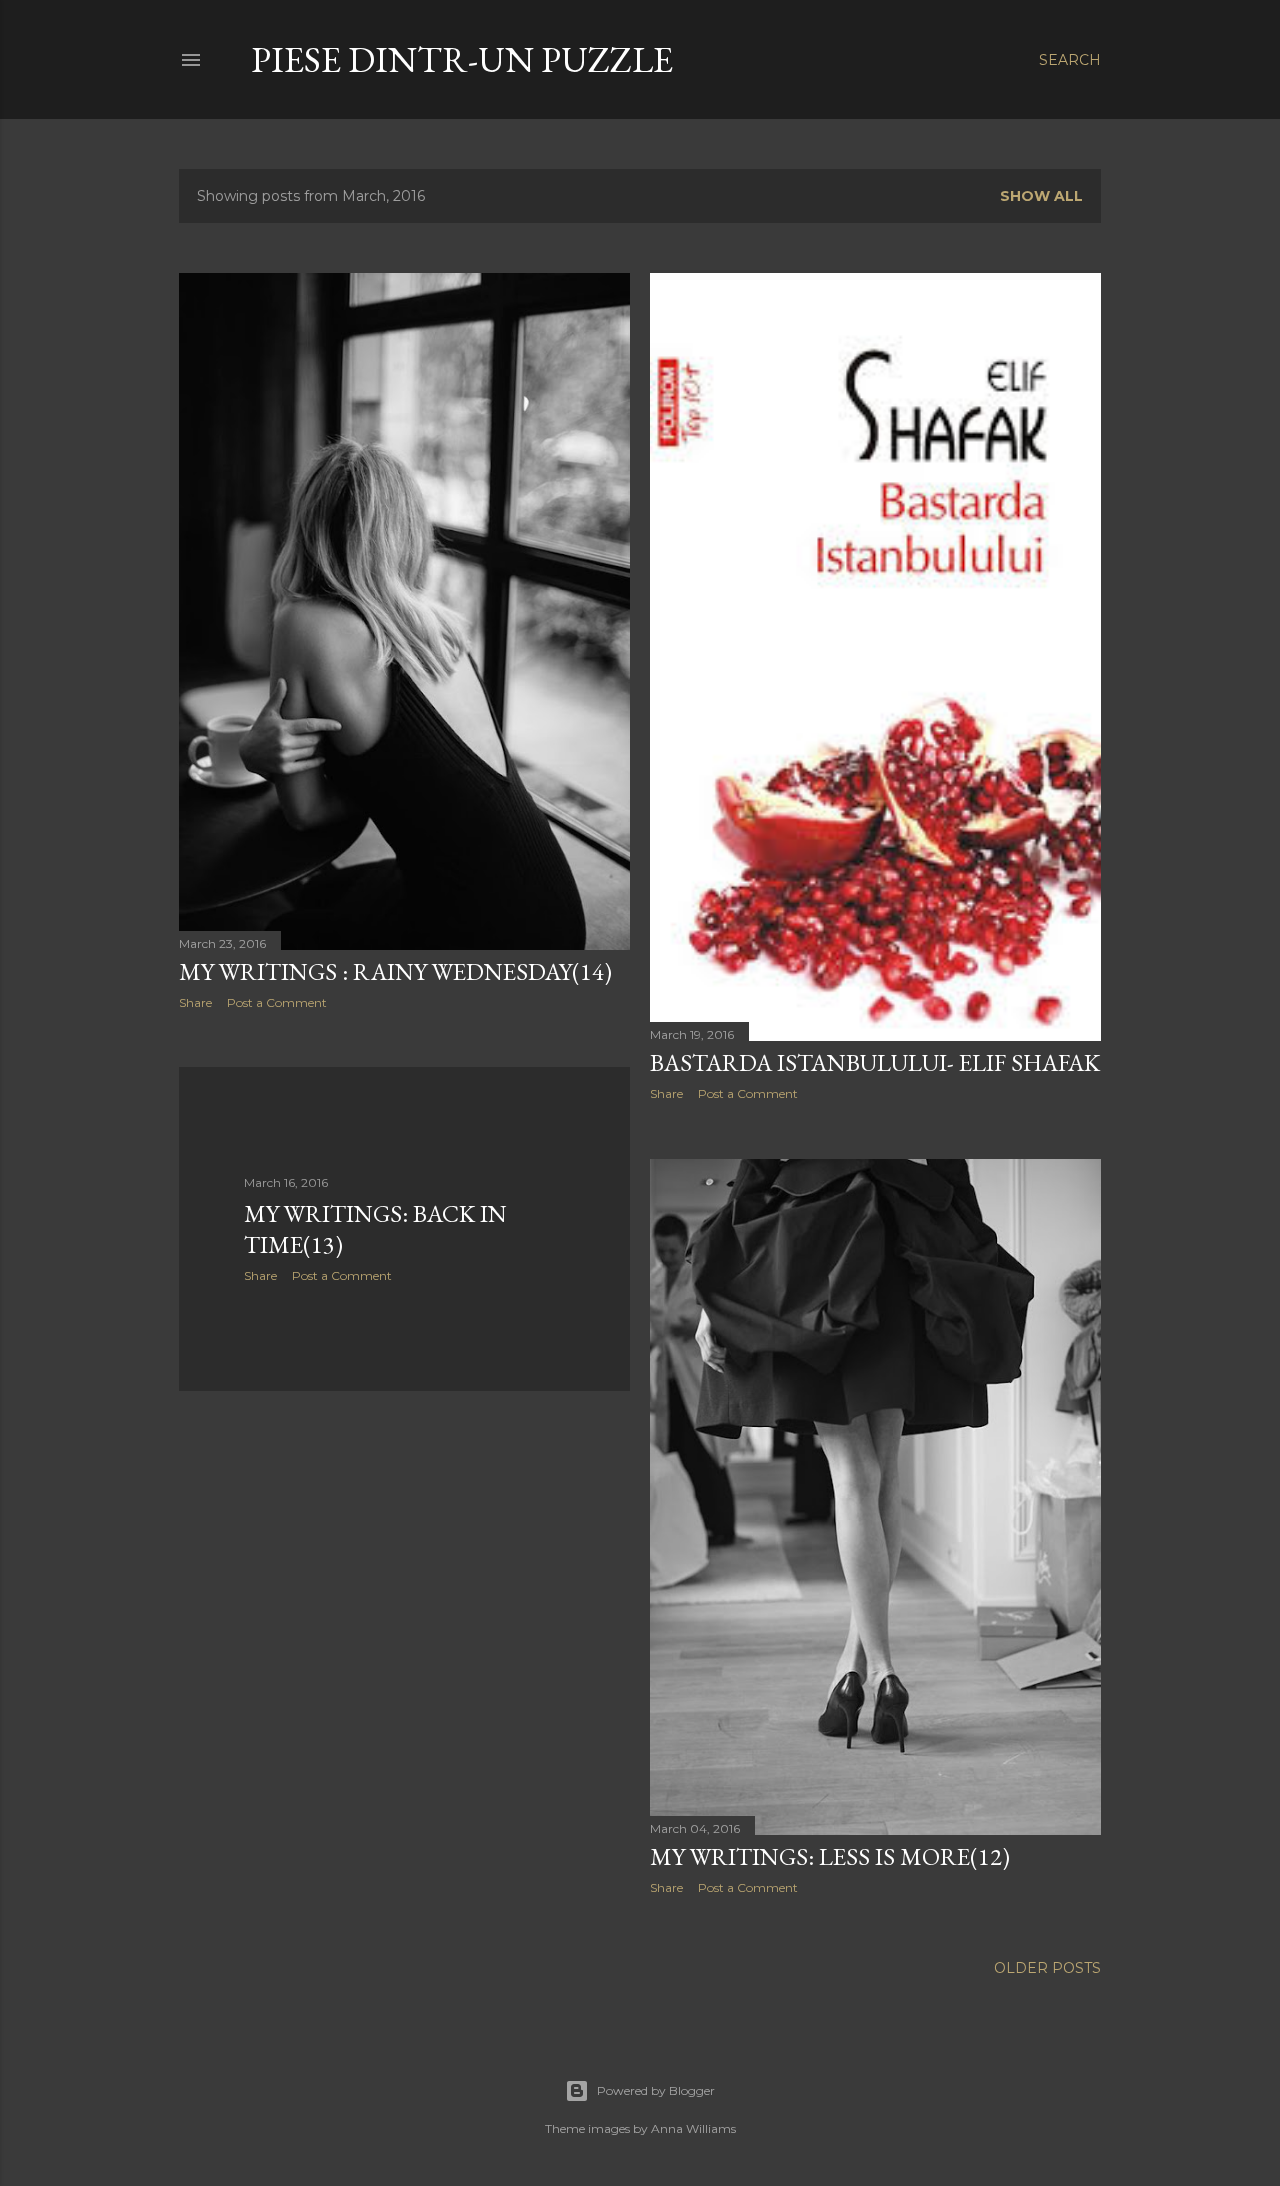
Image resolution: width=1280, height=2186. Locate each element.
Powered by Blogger (656, 2090)
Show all (1041, 196)
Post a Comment (277, 1002)
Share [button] (195, 1002)
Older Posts (1047, 1968)
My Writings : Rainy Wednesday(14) (395, 971)
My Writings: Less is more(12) (830, 1856)
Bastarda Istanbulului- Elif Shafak (875, 1062)
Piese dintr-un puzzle (462, 59)
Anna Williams (693, 2128)
